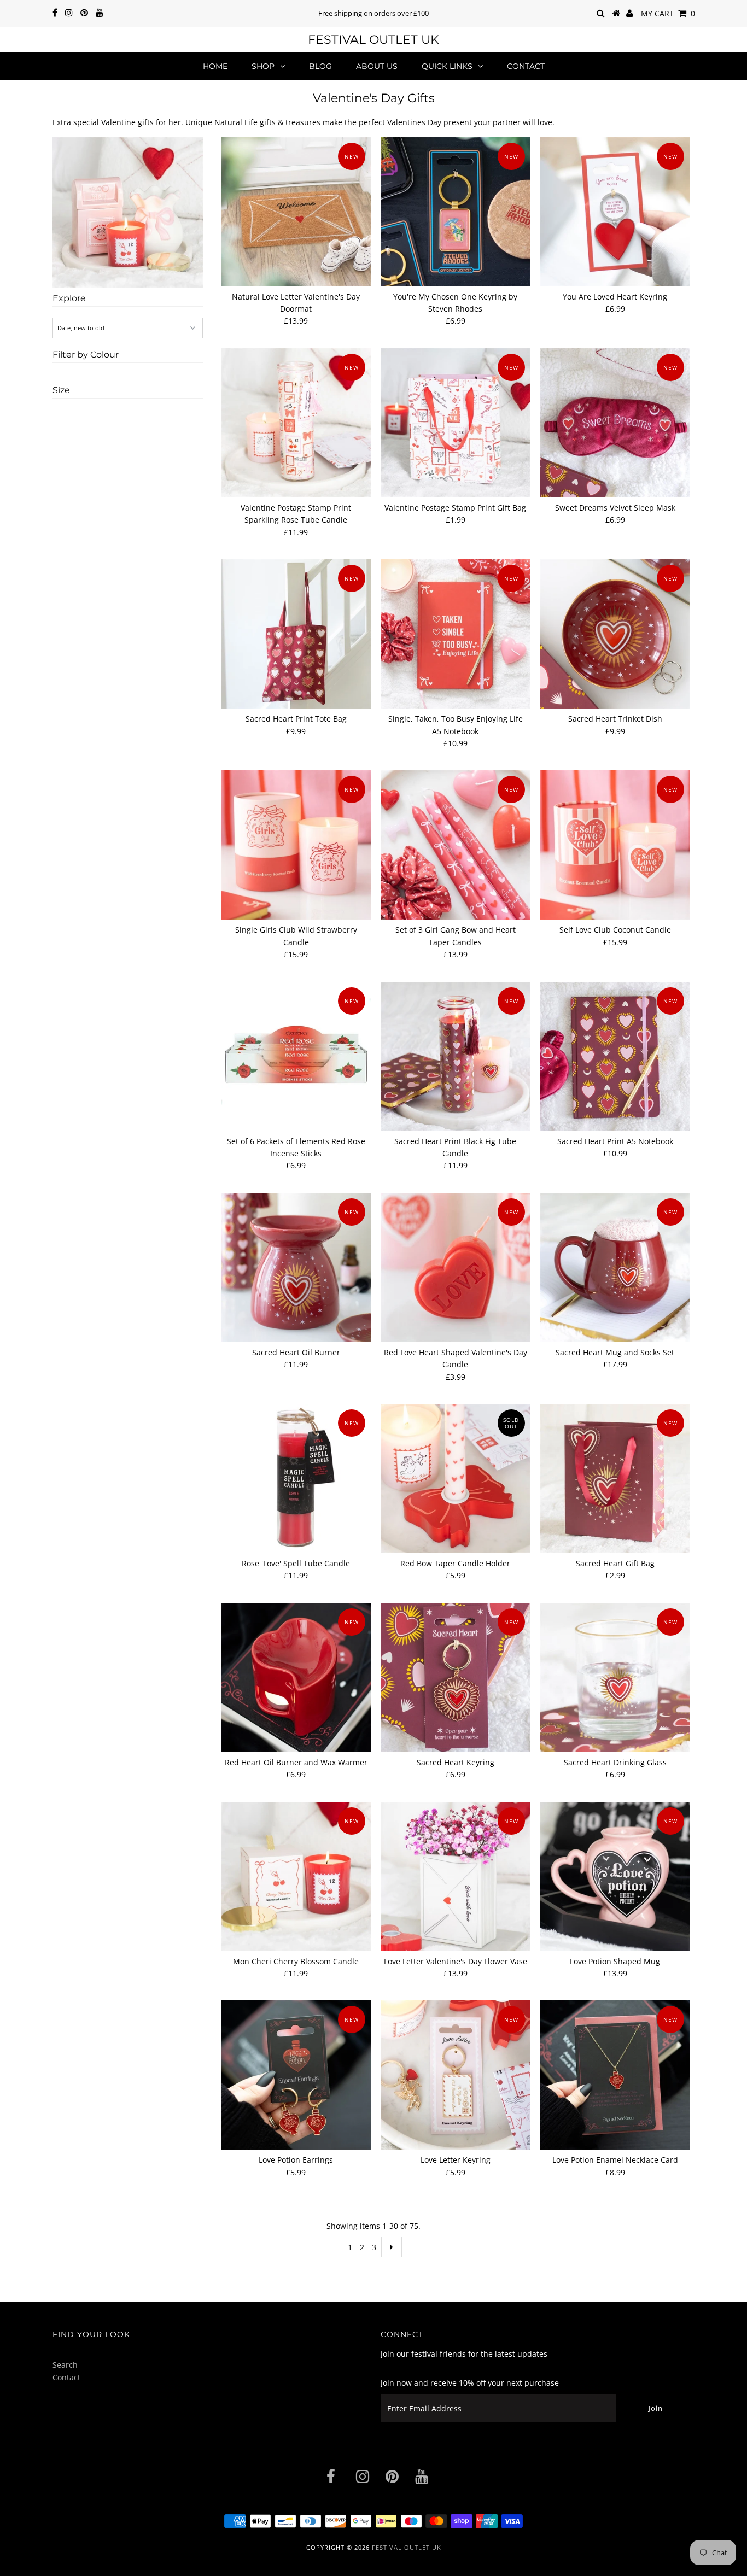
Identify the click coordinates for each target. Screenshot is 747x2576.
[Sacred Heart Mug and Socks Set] (615, 1267)
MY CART (668, 13)
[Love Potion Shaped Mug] (615, 1877)
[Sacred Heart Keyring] (455, 1678)
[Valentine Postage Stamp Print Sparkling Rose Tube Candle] (296, 423)
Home (215, 66)
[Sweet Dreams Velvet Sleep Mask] (615, 423)
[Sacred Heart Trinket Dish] (615, 634)
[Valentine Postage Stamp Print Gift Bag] (455, 423)
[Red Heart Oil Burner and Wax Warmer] (296, 1678)
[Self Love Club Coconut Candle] (615, 845)
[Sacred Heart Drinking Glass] (615, 1678)
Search (65, 2365)
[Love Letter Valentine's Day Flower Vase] (455, 1877)
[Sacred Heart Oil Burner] (296, 1267)
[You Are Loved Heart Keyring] (615, 212)
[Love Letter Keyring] (455, 2075)
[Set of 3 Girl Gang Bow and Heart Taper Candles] (455, 845)
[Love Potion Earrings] (296, 2075)
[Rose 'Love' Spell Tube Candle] (296, 1479)
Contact (526, 66)
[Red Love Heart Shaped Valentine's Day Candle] (455, 1267)
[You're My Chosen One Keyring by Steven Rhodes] (455, 212)
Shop (263, 66)
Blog (320, 66)
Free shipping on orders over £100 (373, 13)
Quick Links (447, 66)
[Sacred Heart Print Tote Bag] (296, 634)
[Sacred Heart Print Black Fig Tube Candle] (455, 1056)
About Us (377, 66)
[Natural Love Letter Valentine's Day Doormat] (296, 212)
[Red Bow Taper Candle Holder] (455, 1479)
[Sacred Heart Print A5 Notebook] (615, 1056)
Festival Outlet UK (373, 40)
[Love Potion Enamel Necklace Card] (615, 2075)
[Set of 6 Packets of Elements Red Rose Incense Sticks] (296, 1056)
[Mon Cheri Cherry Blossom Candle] (296, 1877)
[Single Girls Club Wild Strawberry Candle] (296, 845)
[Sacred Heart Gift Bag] (615, 1479)
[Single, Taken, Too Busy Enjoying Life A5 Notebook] (455, 634)
